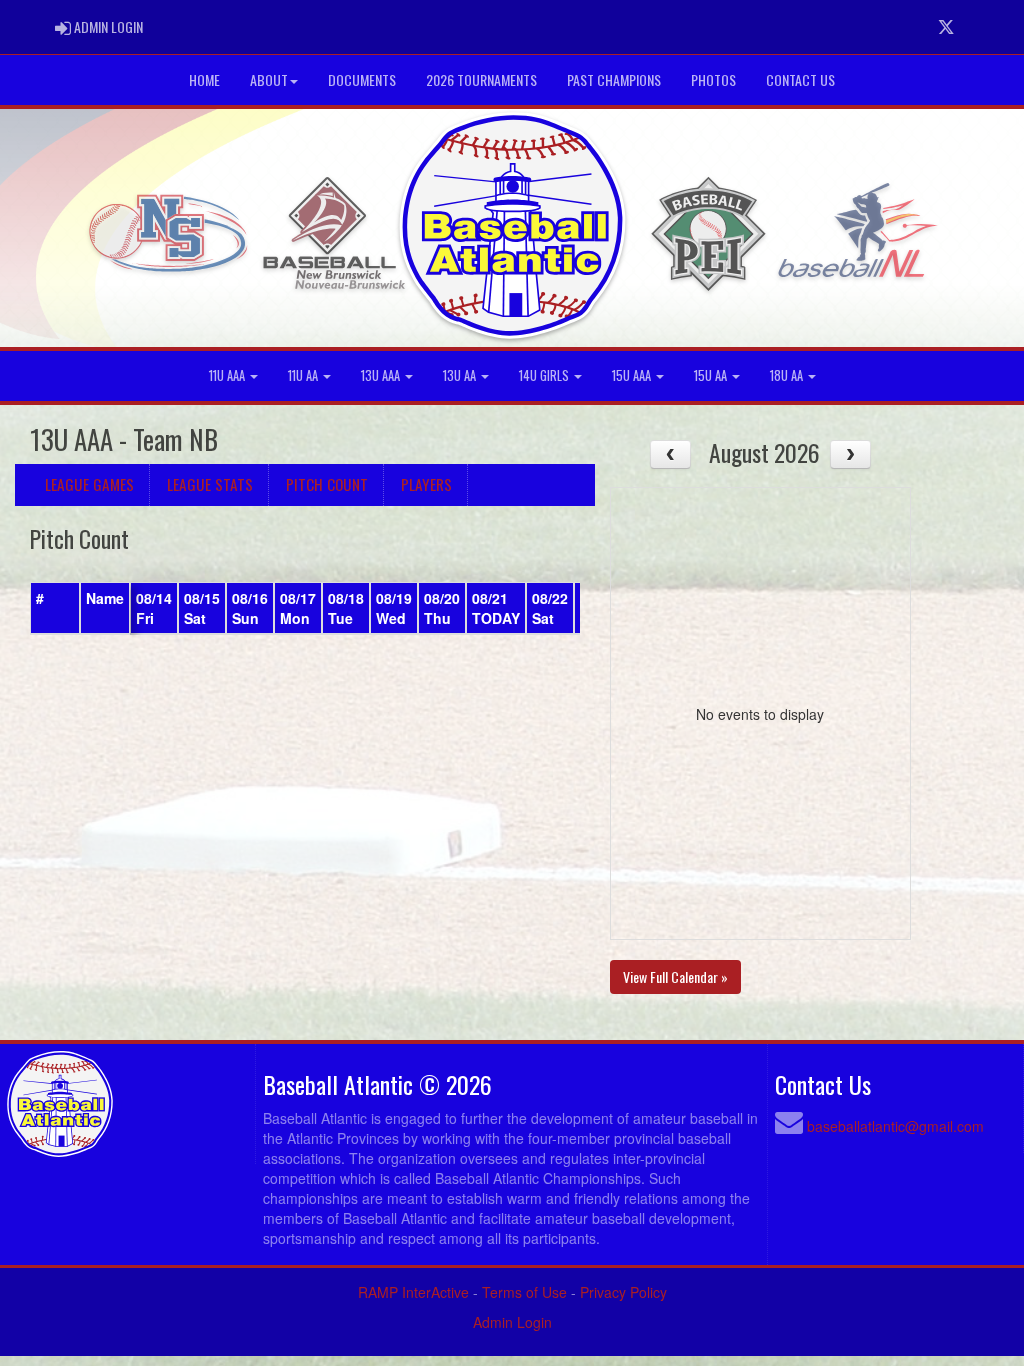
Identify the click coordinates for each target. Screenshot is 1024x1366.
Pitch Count (327, 484)
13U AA (461, 375)
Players (426, 484)
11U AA (304, 375)
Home (204, 79)
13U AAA (382, 375)
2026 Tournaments (481, 79)
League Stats (210, 484)
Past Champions (614, 79)
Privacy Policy (623, 1292)
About (269, 79)
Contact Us (800, 79)
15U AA (712, 375)
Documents (362, 79)
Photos (713, 79)
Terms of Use (524, 1292)
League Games (89, 484)
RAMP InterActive (413, 1292)
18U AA (788, 375)
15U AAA (633, 375)
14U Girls (545, 375)
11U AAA (228, 375)
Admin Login (512, 1322)
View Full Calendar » (675, 976)
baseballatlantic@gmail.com (895, 1126)
